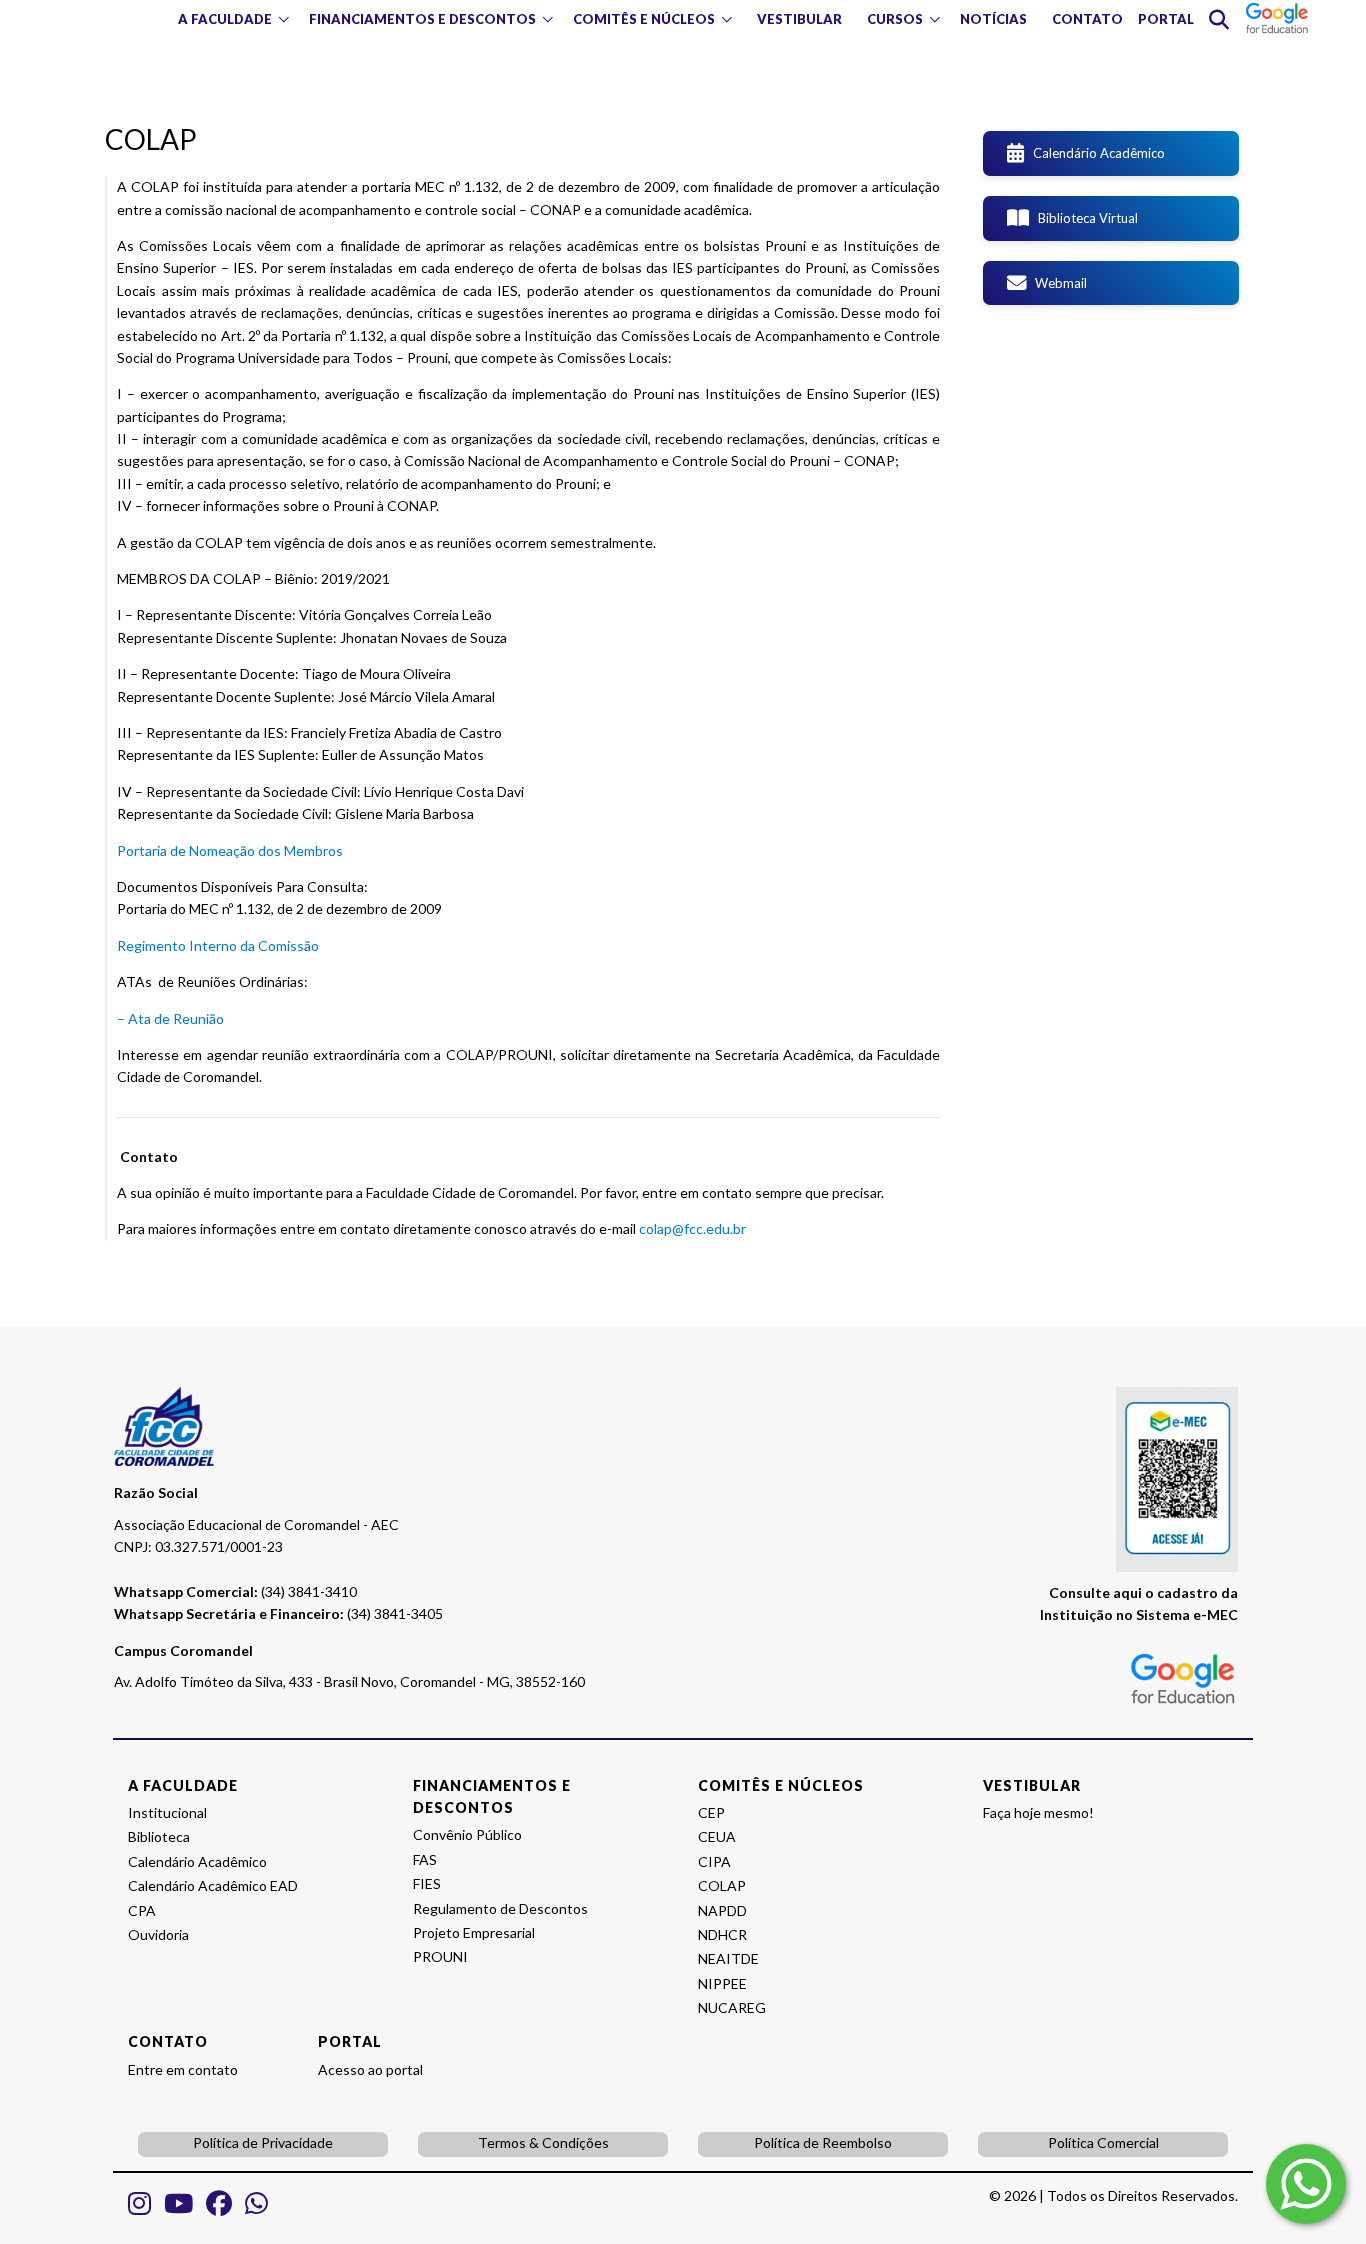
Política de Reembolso (823, 2142)
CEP (711, 1812)
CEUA (717, 1836)
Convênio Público (467, 1834)
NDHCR (722, 1934)
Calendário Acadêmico (1094, 153)
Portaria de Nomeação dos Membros (230, 850)
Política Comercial (1103, 2142)
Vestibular (799, 19)
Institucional (167, 1812)
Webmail (1056, 283)
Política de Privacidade (263, 2142)
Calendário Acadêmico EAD (213, 1885)
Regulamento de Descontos (500, 1908)
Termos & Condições (543, 2142)
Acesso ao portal (370, 2069)
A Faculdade (225, 19)
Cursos (895, 19)
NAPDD (722, 1910)
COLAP (722, 1885)
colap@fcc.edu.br (692, 1228)
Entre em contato (183, 2069)
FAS (425, 1859)
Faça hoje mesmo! (1038, 1812)
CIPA (714, 1861)
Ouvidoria (158, 1934)
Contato (1087, 19)
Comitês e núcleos (644, 19)
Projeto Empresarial (474, 1932)
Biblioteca (159, 1836)
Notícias (993, 19)
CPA (142, 1910)
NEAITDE (728, 1958)
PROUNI (440, 1956)
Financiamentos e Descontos (422, 19)
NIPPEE (722, 1983)
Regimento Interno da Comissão (218, 945)
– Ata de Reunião (170, 1018)
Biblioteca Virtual (1083, 218)
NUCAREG (732, 2007)
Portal (1166, 19)
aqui (1127, 1592)
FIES (427, 1883)
